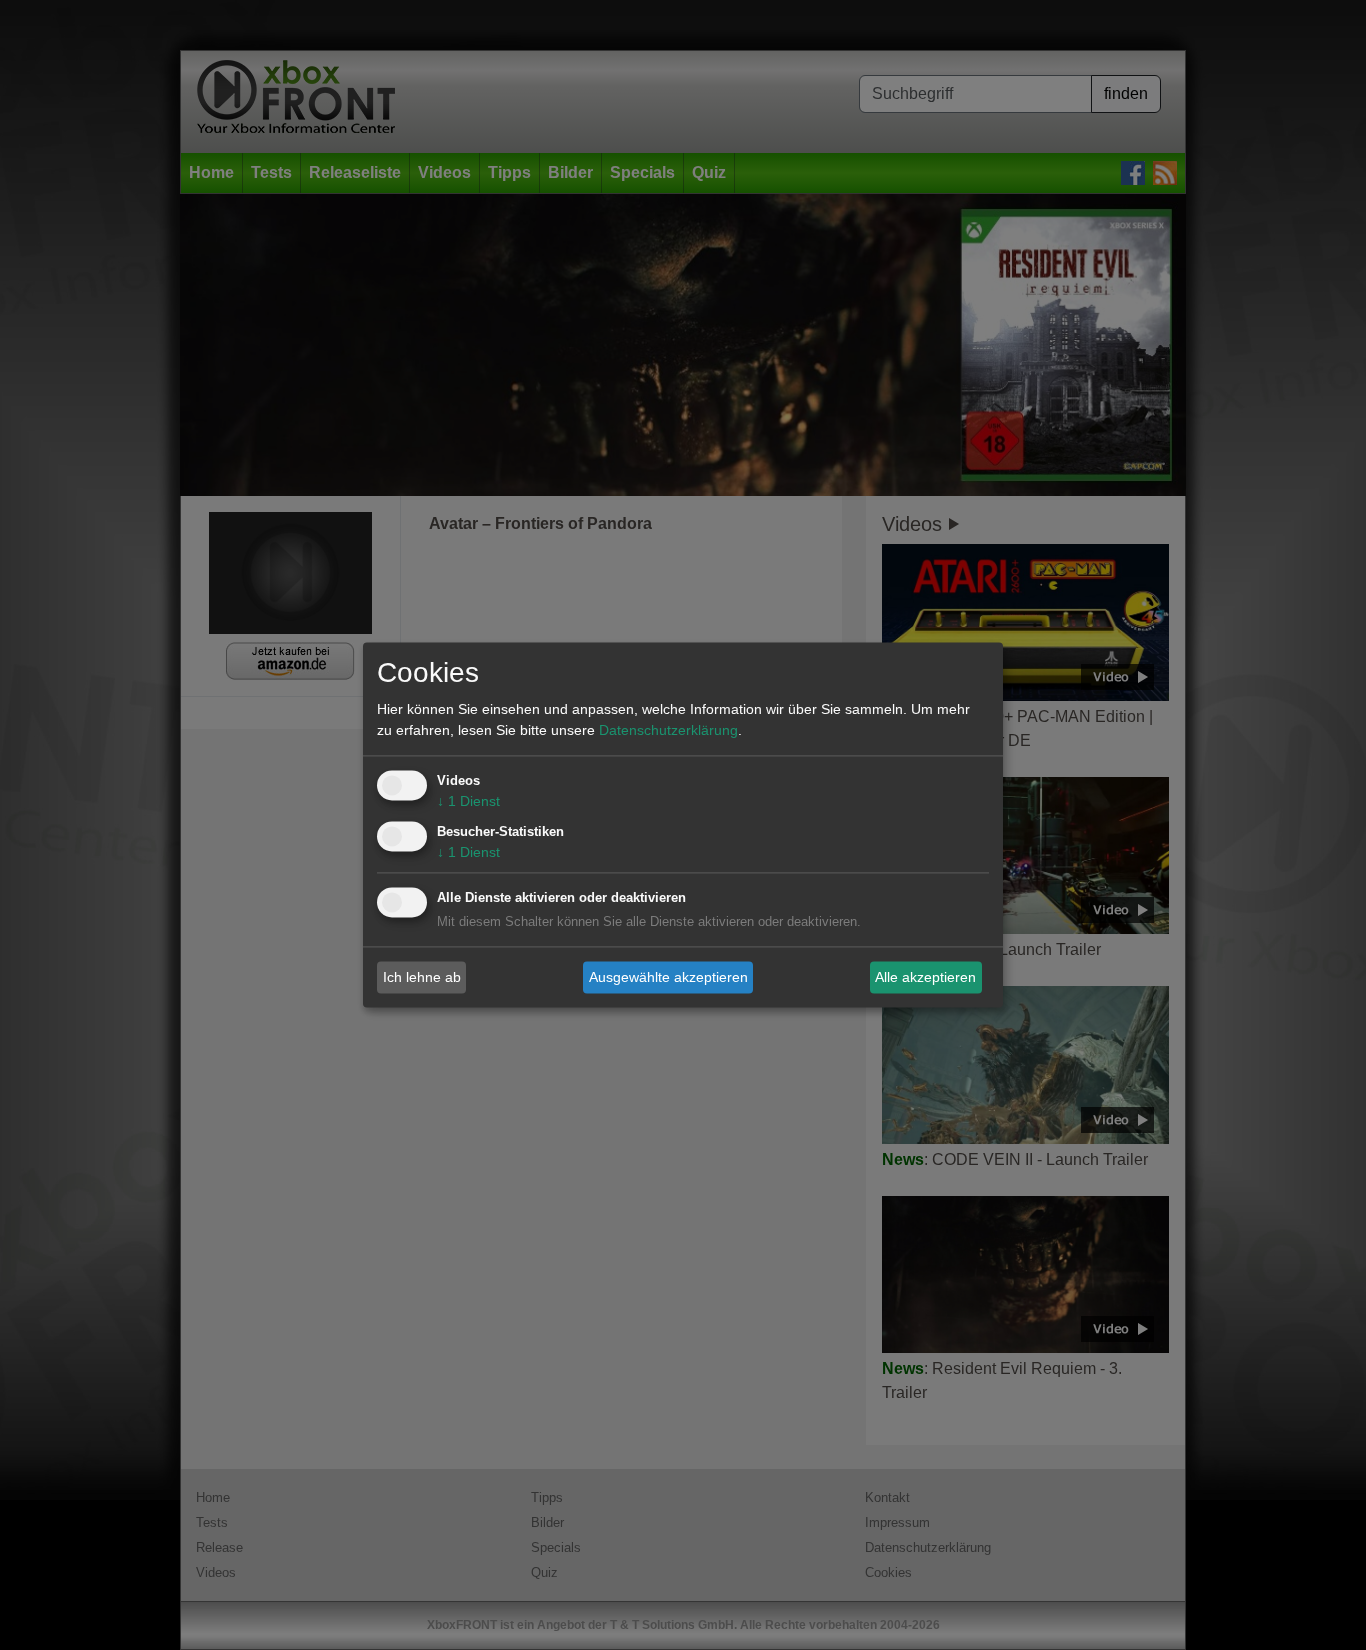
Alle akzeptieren (925, 977)
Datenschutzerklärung (668, 731)
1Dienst (468, 802)
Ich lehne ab (422, 977)
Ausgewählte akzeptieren (668, 977)
